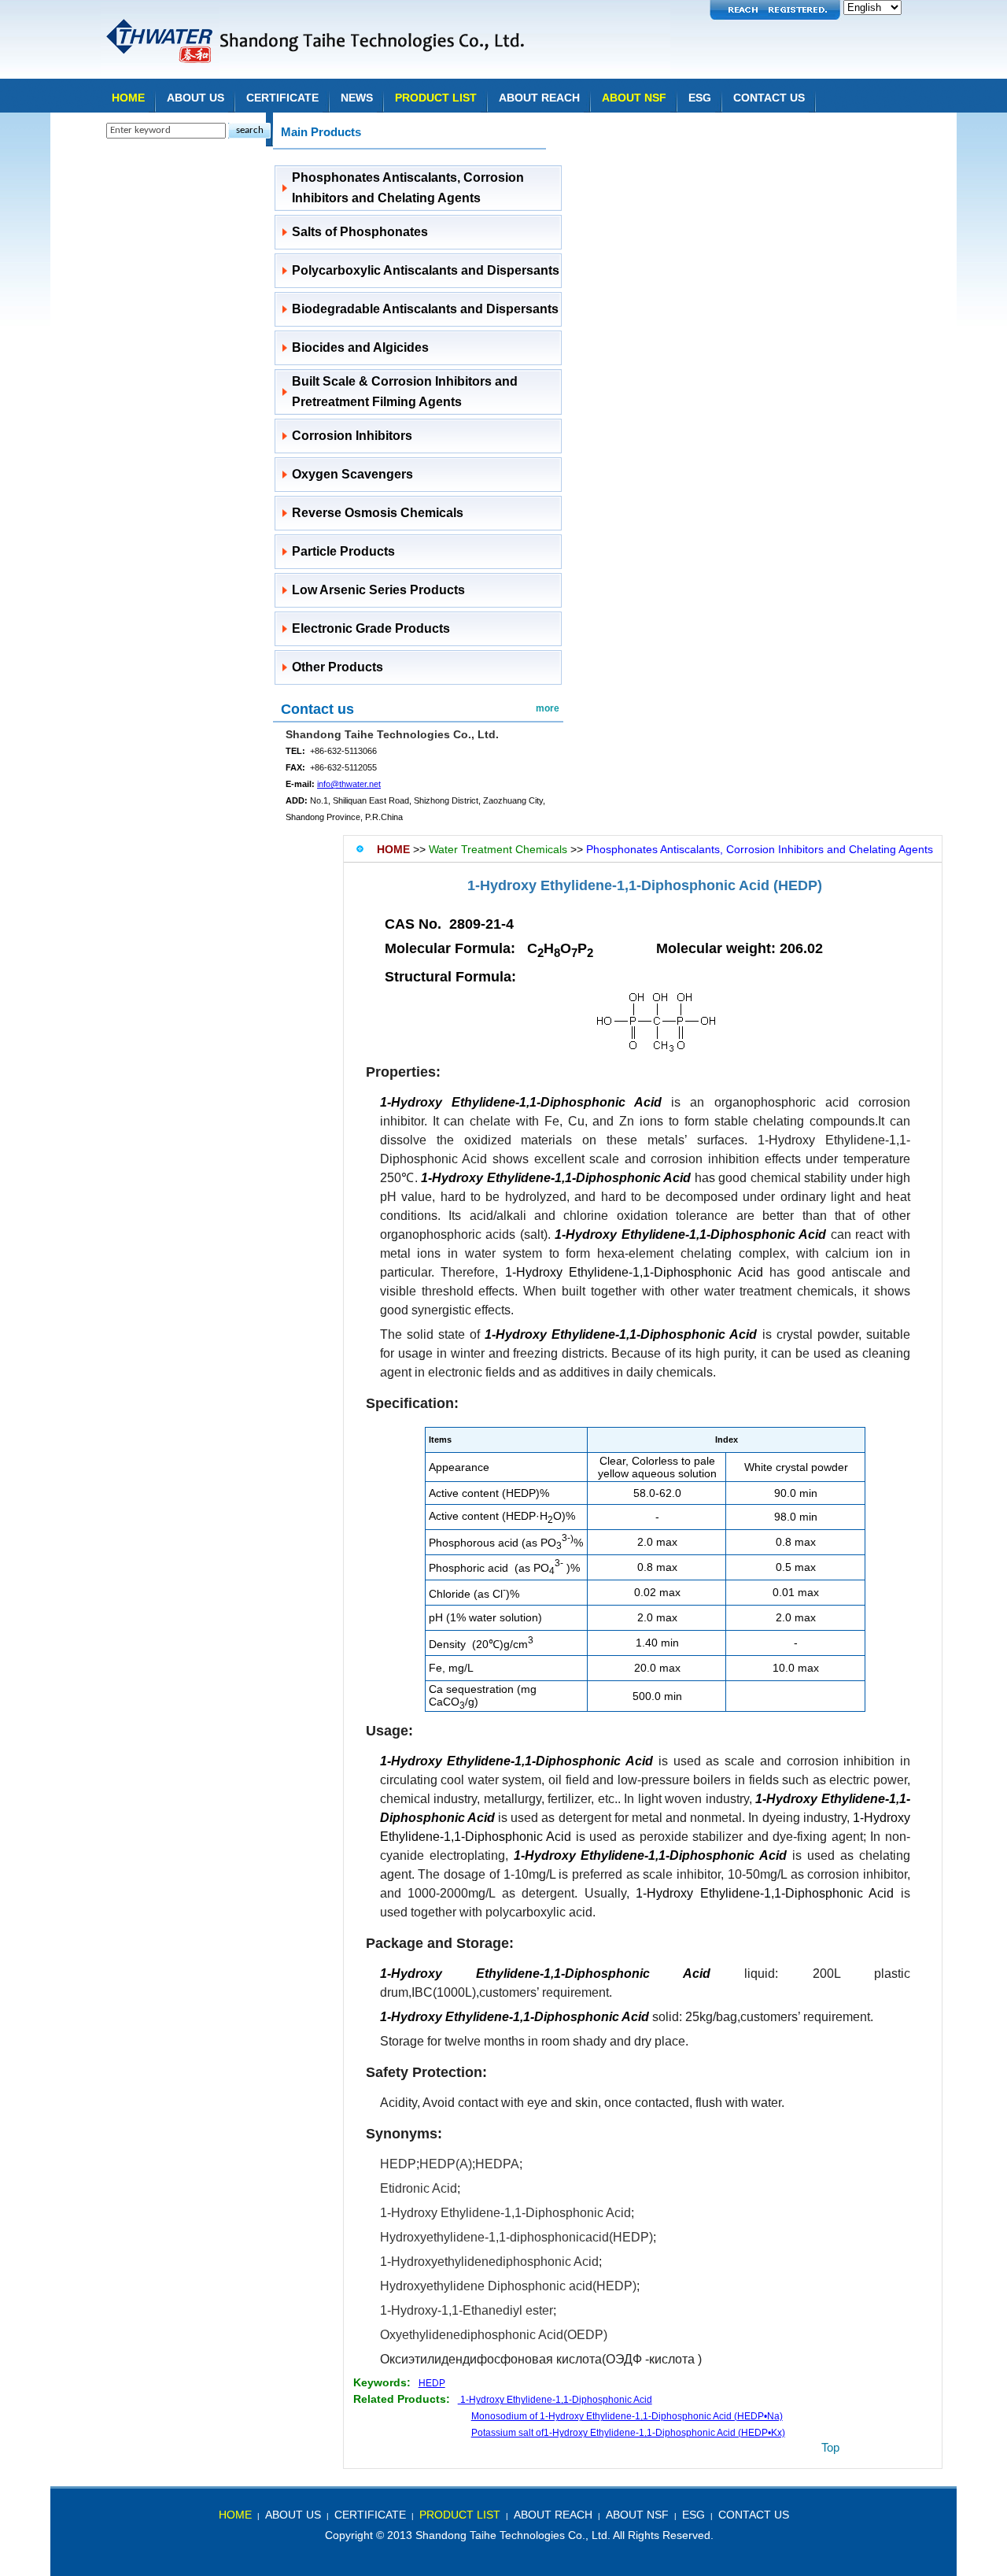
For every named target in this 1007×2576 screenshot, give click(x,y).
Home (128, 98)
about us (293, 2515)
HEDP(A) (446, 2164)
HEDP (398, 2164)
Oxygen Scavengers (352, 474)
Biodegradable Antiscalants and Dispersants (425, 309)
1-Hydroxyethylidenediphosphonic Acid (489, 2262)
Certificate (282, 98)
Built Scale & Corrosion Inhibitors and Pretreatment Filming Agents (405, 392)
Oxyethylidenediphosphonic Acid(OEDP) (494, 2335)
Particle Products (343, 551)
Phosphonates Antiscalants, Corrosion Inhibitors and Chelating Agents (760, 849)
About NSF (634, 98)
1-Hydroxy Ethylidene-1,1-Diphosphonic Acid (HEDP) (645, 885)
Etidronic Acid (419, 2188)
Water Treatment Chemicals (498, 849)
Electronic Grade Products (371, 628)
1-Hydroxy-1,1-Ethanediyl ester (467, 2310)
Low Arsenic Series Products (378, 590)
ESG (700, 98)
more (548, 708)
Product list (436, 98)
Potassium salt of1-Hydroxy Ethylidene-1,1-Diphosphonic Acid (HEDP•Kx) (628, 2433)
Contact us (317, 709)
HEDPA (497, 2164)
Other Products (338, 667)
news (357, 98)
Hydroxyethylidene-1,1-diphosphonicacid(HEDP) (516, 2237)
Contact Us (769, 98)
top (830, 2447)
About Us (195, 98)
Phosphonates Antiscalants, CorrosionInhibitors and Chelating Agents (408, 188)
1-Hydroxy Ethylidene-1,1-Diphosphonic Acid (634, 1272)
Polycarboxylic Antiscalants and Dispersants (426, 270)
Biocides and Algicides (360, 347)
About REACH (539, 98)
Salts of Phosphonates (360, 232)
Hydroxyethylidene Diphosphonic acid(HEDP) (508, 2286)
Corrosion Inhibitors (352, 436)
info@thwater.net (349, 784)
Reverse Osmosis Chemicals (378, 513)
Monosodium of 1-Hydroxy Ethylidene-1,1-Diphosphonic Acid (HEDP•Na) (627, 2416)
